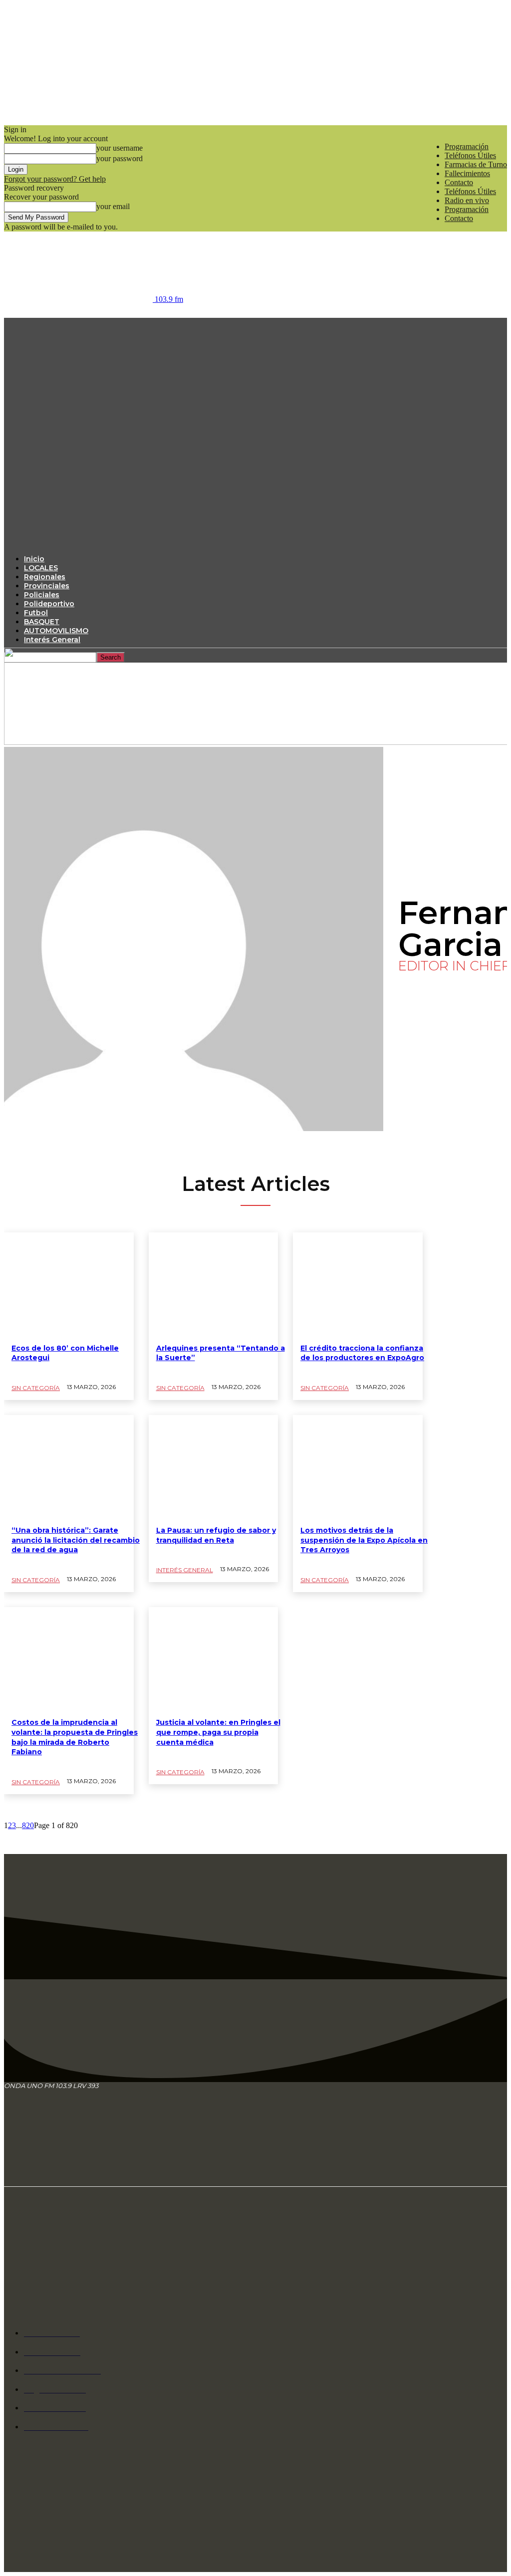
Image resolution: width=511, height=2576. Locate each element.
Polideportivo (49, 604)
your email (113, 206)
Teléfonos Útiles (470, 155)
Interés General (52, 640)
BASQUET (42, 622)
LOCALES (41, 568)
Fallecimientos (467, 173)
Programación (467, 146)
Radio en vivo (467, 200)
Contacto (459, 182)
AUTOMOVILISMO (56, 631)
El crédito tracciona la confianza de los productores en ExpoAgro (362, 1353)
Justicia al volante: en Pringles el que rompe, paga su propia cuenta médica (218, 1732)
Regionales (45, 577)
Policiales (42, 595)
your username (120, 148)
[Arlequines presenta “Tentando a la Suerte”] (214, 1284)
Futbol (36, 613)
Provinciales (47, 586)
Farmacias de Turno (476, 164)
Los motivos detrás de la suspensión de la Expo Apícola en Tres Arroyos (364, 1540)
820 (28, 1825)
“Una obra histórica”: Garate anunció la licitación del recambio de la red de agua (76, 1540)
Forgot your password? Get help (55, 179)
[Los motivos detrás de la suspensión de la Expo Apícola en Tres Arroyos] (358, 1467)
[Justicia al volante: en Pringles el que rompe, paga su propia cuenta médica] (214, 1659)
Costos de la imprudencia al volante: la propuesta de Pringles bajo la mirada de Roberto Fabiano (75, 1737)
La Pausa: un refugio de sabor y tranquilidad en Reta (216, 1535)
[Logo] (254, 427)
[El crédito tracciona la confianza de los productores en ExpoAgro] (358, 1284)
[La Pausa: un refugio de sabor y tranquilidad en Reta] (214, 1467)
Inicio (34, 559)
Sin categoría (36, 1388)
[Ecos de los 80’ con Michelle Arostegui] (69, 1284)
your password (120, 158)
